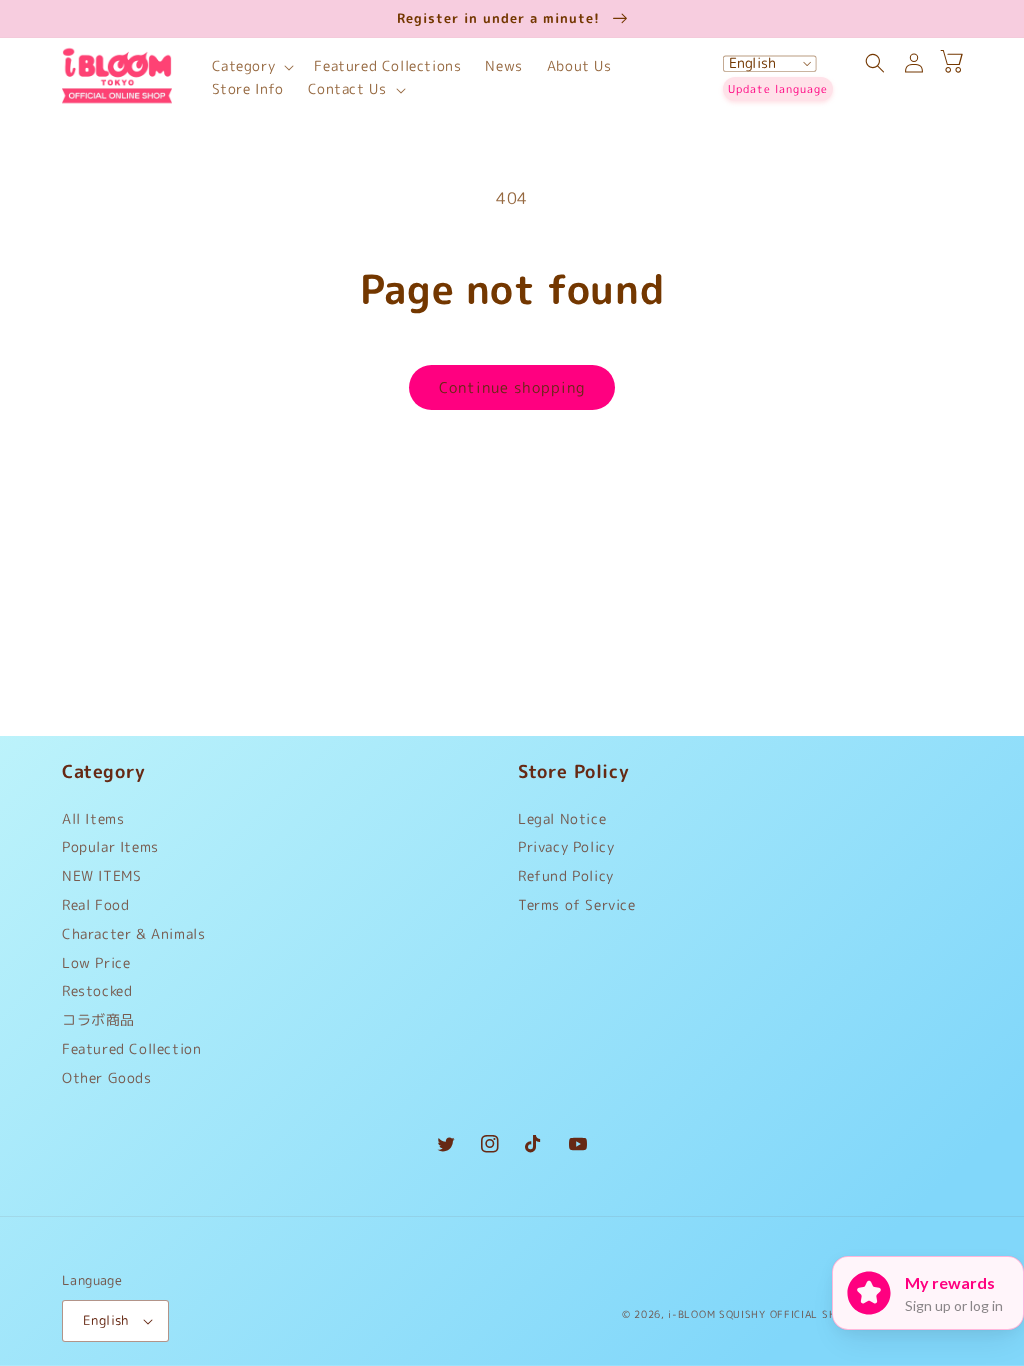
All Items (93, 823)
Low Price (96, 962)
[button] (251, 66)
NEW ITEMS (101, 875)
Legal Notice (562, 823)
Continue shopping (512, 387)
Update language (778, 89)
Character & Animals (133, 933)
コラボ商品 (98, 1019)
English (106, 1320)
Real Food (95, 904)
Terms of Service (577, 904)
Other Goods (107, 1077)
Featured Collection (131, 1048)
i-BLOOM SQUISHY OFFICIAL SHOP (759, 1314)
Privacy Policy (566, 846)
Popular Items (110, 846)
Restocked (97, 990)
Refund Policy (566, 875)
